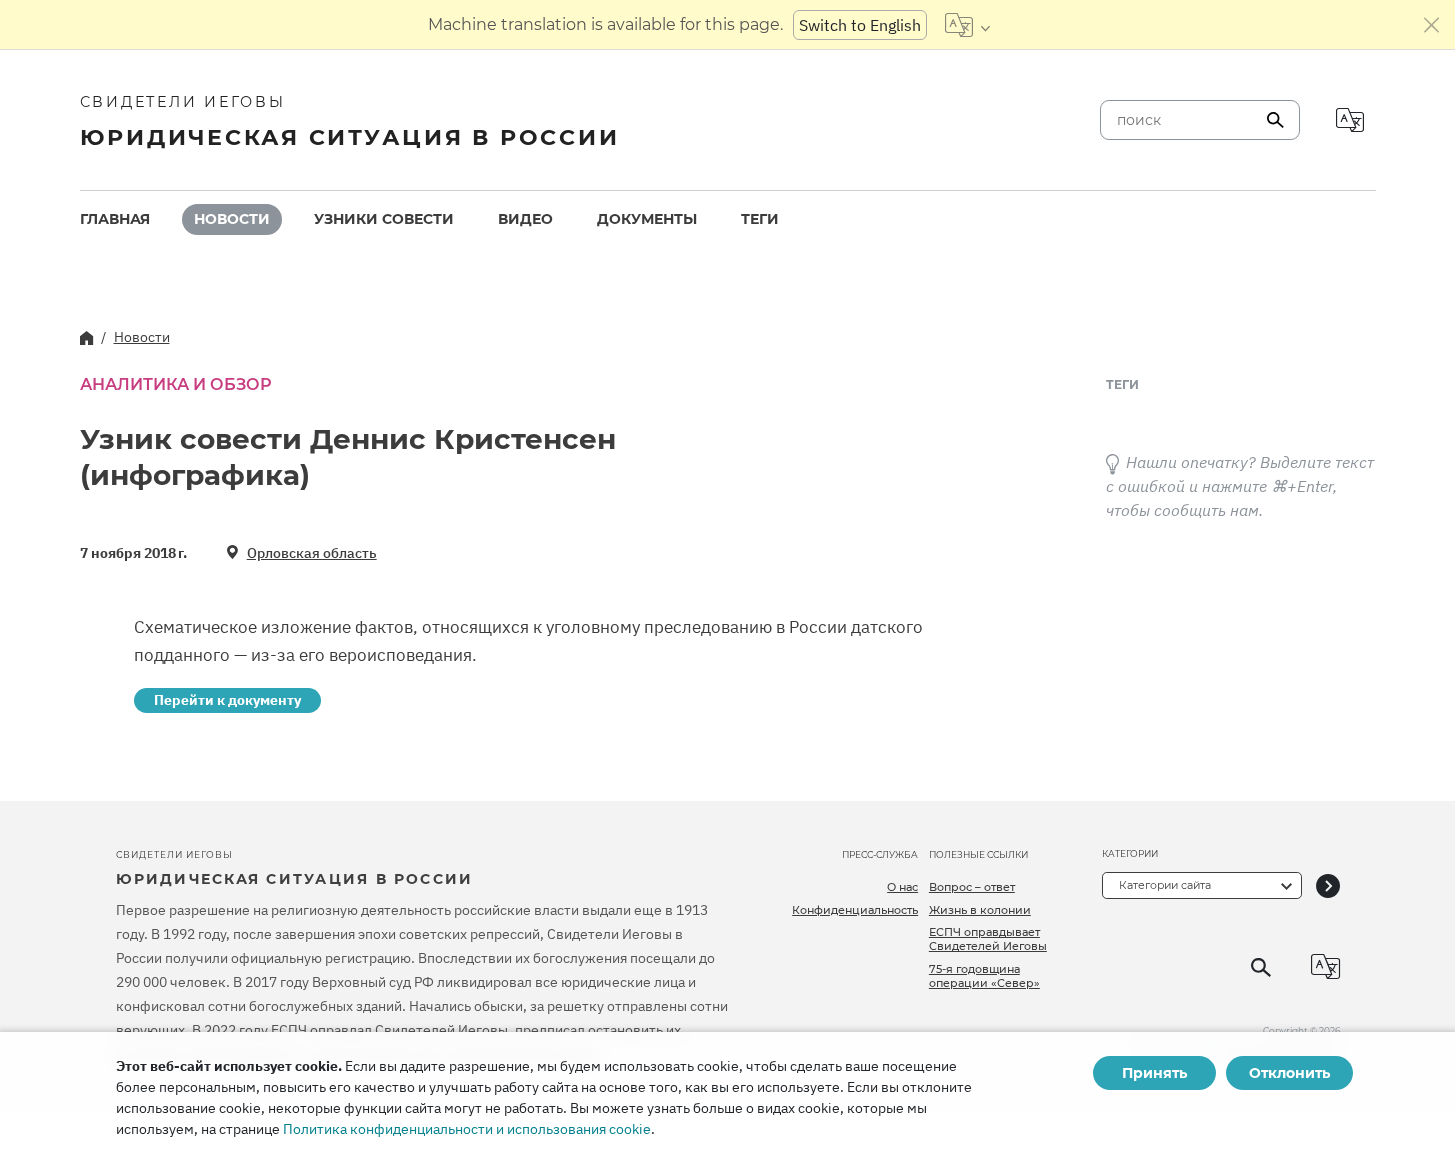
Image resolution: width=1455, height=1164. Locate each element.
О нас (902, 887)
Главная (115, 219)
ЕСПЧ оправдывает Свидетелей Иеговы (988, 939)
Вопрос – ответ (972, 887)
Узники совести (384, 219)
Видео (525, 219)
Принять (1154, 1073)
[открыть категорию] (1328, 885)
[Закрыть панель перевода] (1432, 25)
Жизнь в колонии (980, 910)
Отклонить (1289, 1073)
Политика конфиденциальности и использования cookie (467, 1129)
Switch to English (860, 25)
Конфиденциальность (855, 910)
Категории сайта (1165, 885)
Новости (232, 219)
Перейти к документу (227, 700)
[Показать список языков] (967, 25)
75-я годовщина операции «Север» (984, 976)
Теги (760, 219)
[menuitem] (115, 219)
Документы (647, 219)
